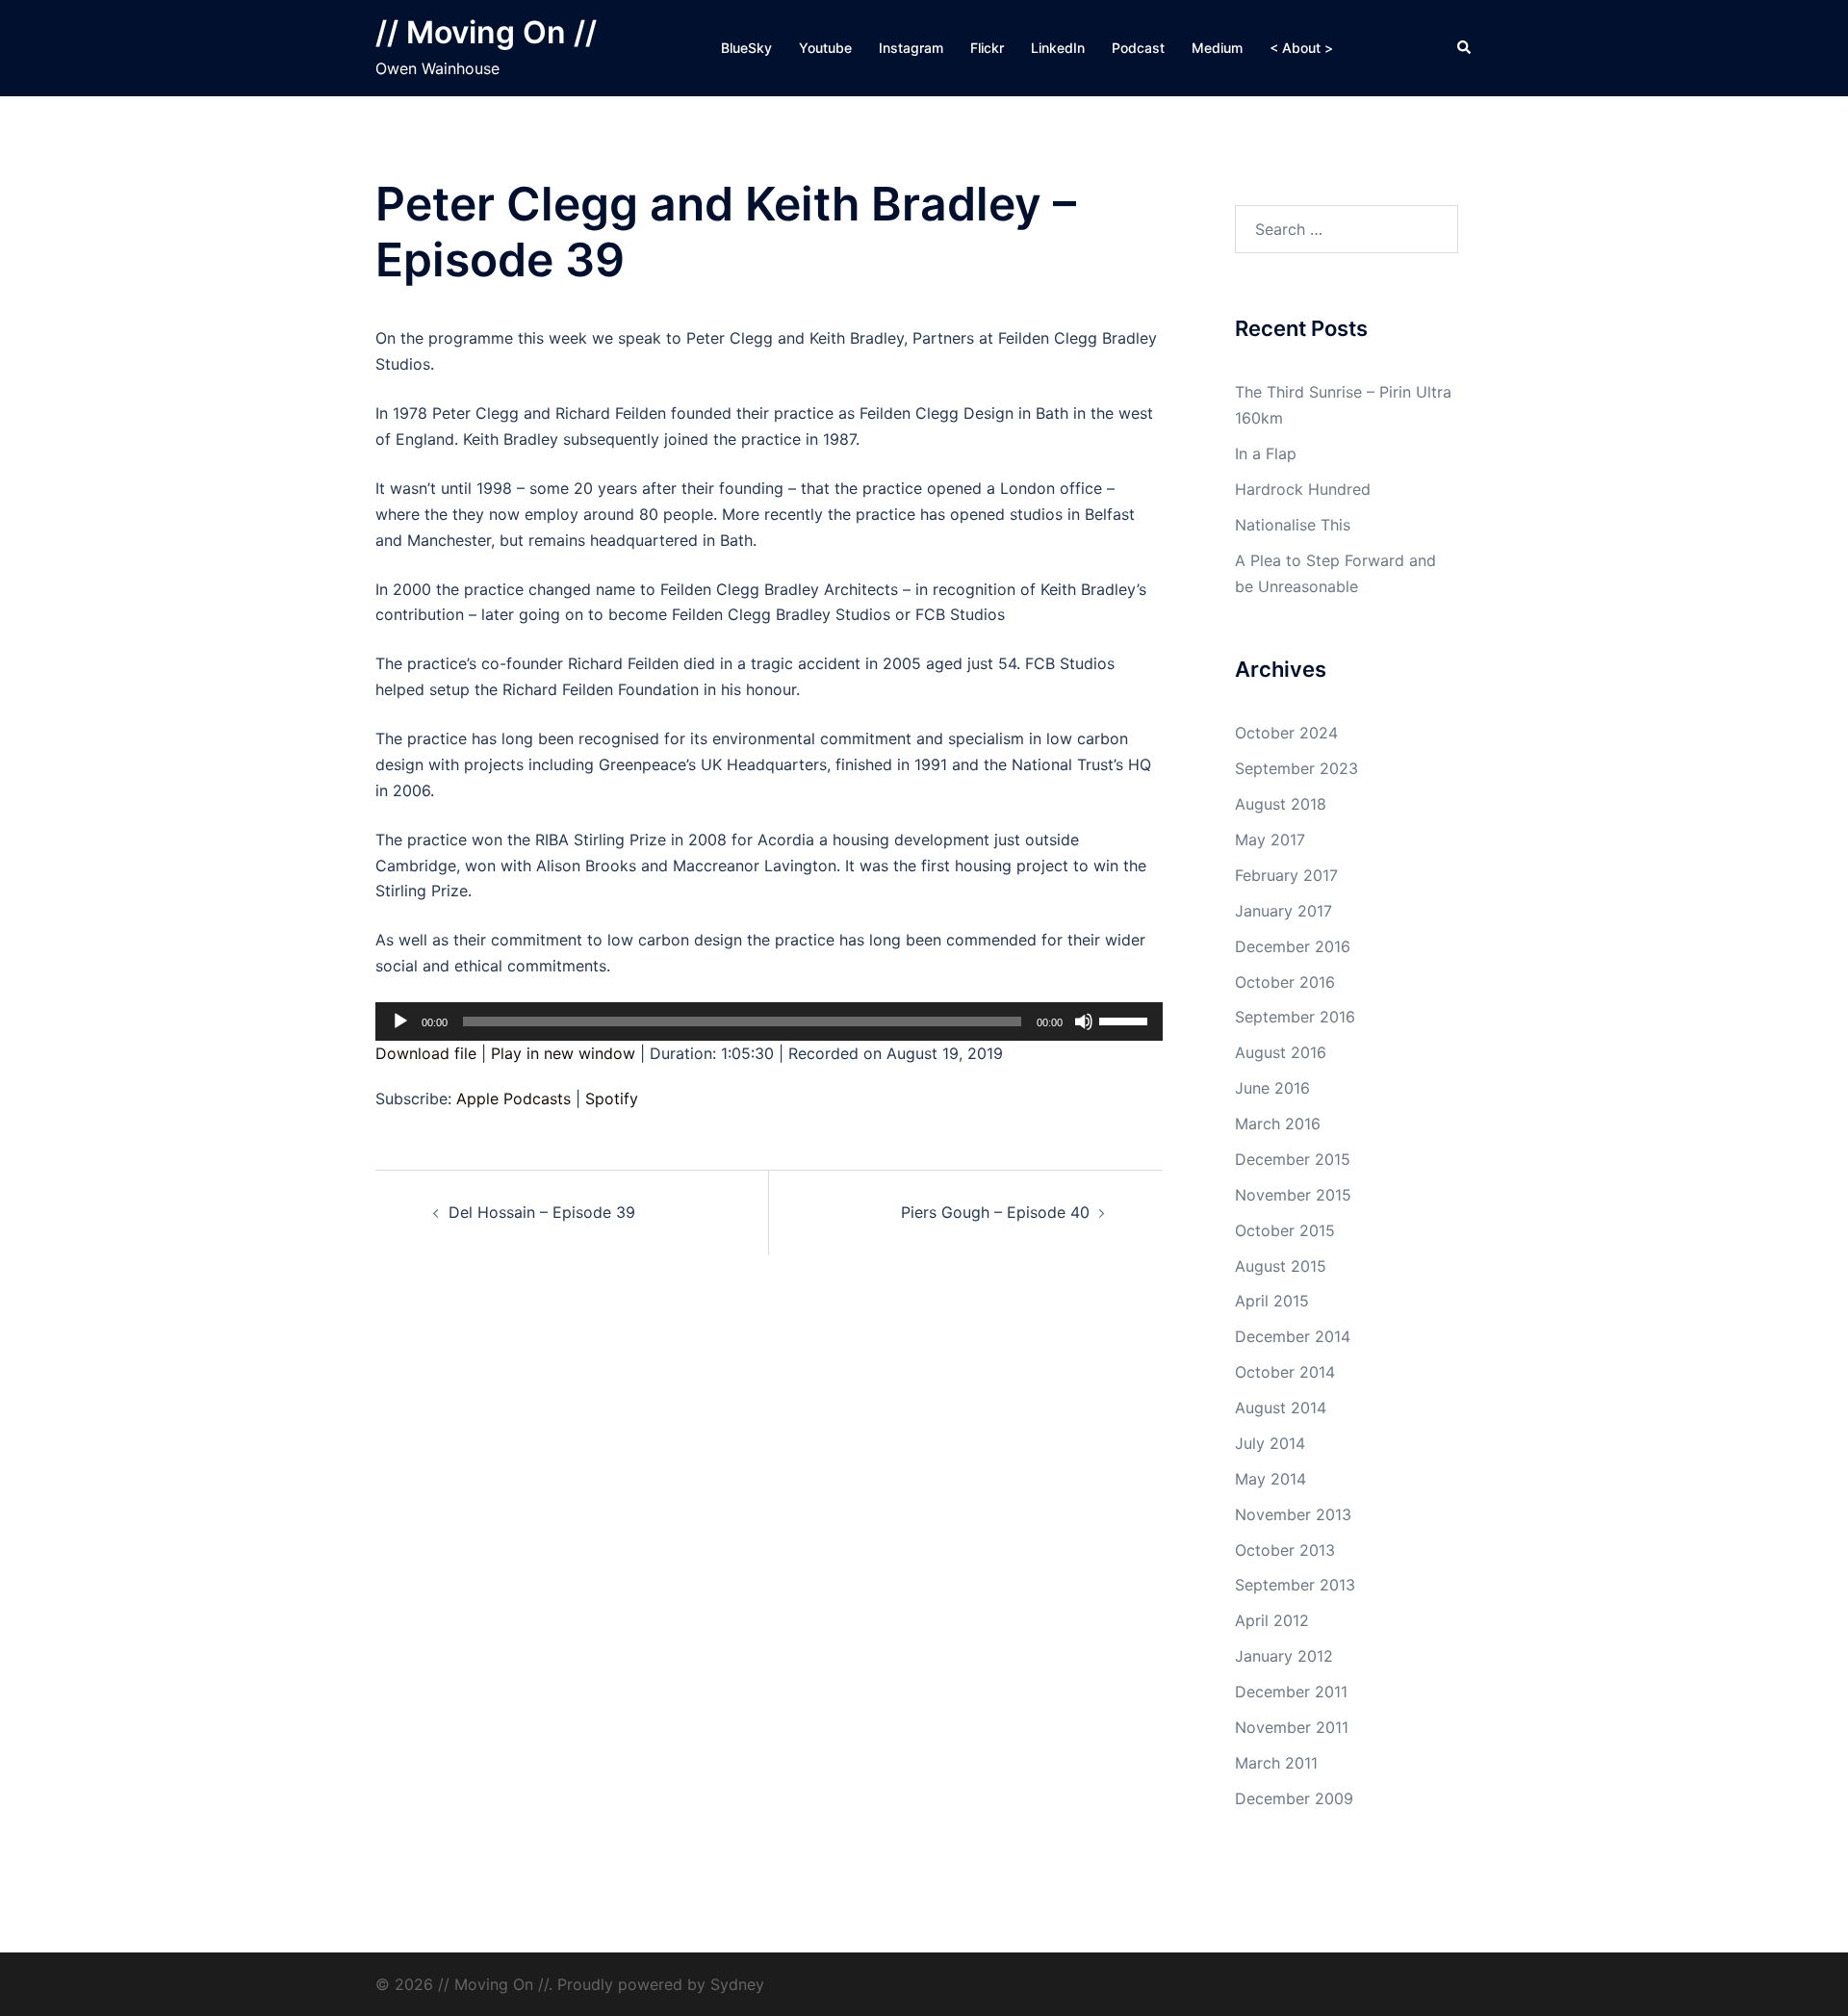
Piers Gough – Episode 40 (995, 1212)
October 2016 (1285, 982)
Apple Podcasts (513, 1098)
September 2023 (1296, 768)
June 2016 (1272, 1088)
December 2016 (1293, 946)
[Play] (400, 1021)
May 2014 (1270, 1479)
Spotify (612, 1098)
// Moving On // (486, 32)
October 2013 (1285, 1550)
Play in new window (563, 1053)
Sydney (737, 1984)
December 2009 (1294, 1798)
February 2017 (1286, 875)
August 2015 (1281, 1266)
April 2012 (1272, 1620)
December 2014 (1293, 1336)
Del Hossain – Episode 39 (542, 1212)
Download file (426, 1053)
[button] (1465, 48)
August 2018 (1281, 804)
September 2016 (1295, 1017)
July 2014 (1270, 1443)
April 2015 (1272, 1301)
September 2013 (1295, 1585)
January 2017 (1283, 911)
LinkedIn (1058, 48)
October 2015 (1285, 1230)
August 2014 (1281, 1408)
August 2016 (1281, 1052)
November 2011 (1292, 1727)
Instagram (911, 48)
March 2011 (1276, 1763)
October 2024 (1286, 733)
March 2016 (1278, 1124)
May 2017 (1270, 840)
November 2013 (1293, 1514)
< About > (1301, 48)
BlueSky (746, 48)
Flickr (987, 48)
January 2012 (1284, 1656)
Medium (1217, 48)
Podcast (1138, 48)
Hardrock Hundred (1303, 489)
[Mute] (1084, 1021)
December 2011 (1291, 1692)
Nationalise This (1293, 525)
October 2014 (1285, 1372)
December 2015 (1293, 1159)
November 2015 (1293, 1195)
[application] (769, 1021)
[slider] (1126, 1020)
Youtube (825, 48)
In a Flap (1266, 453)
